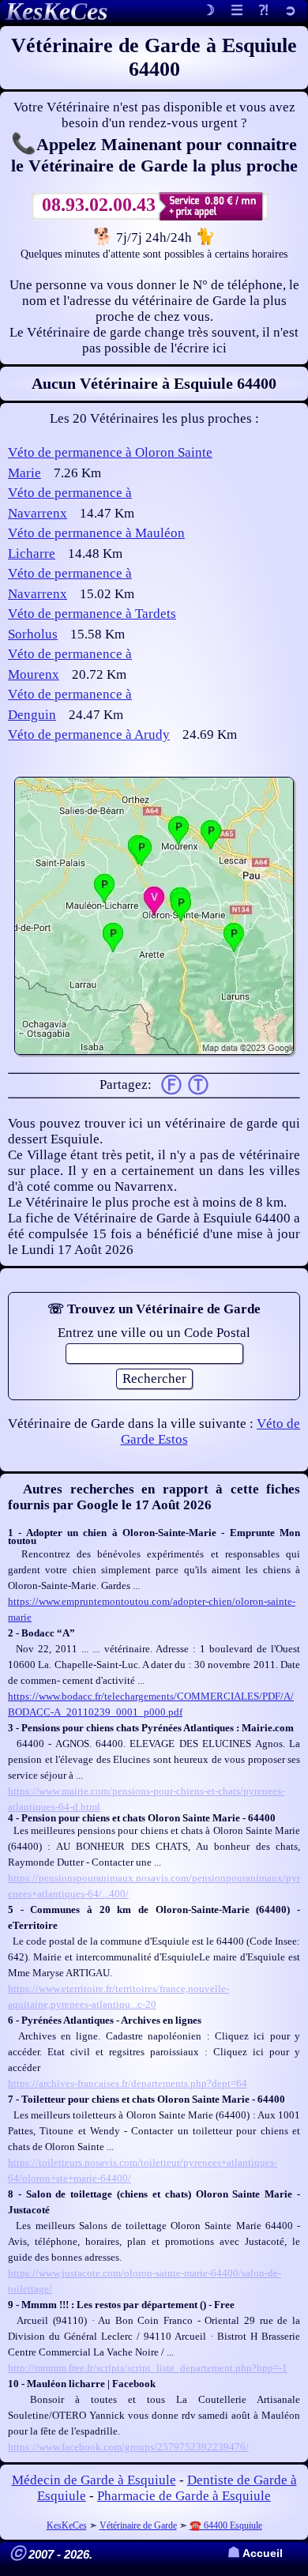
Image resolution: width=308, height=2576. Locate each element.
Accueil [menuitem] (255, 2553)
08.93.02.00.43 (99, 205)
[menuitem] (290, 11)
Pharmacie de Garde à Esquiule (184, 2496)
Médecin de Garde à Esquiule (94, 2480)
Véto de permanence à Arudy (89, 734)
